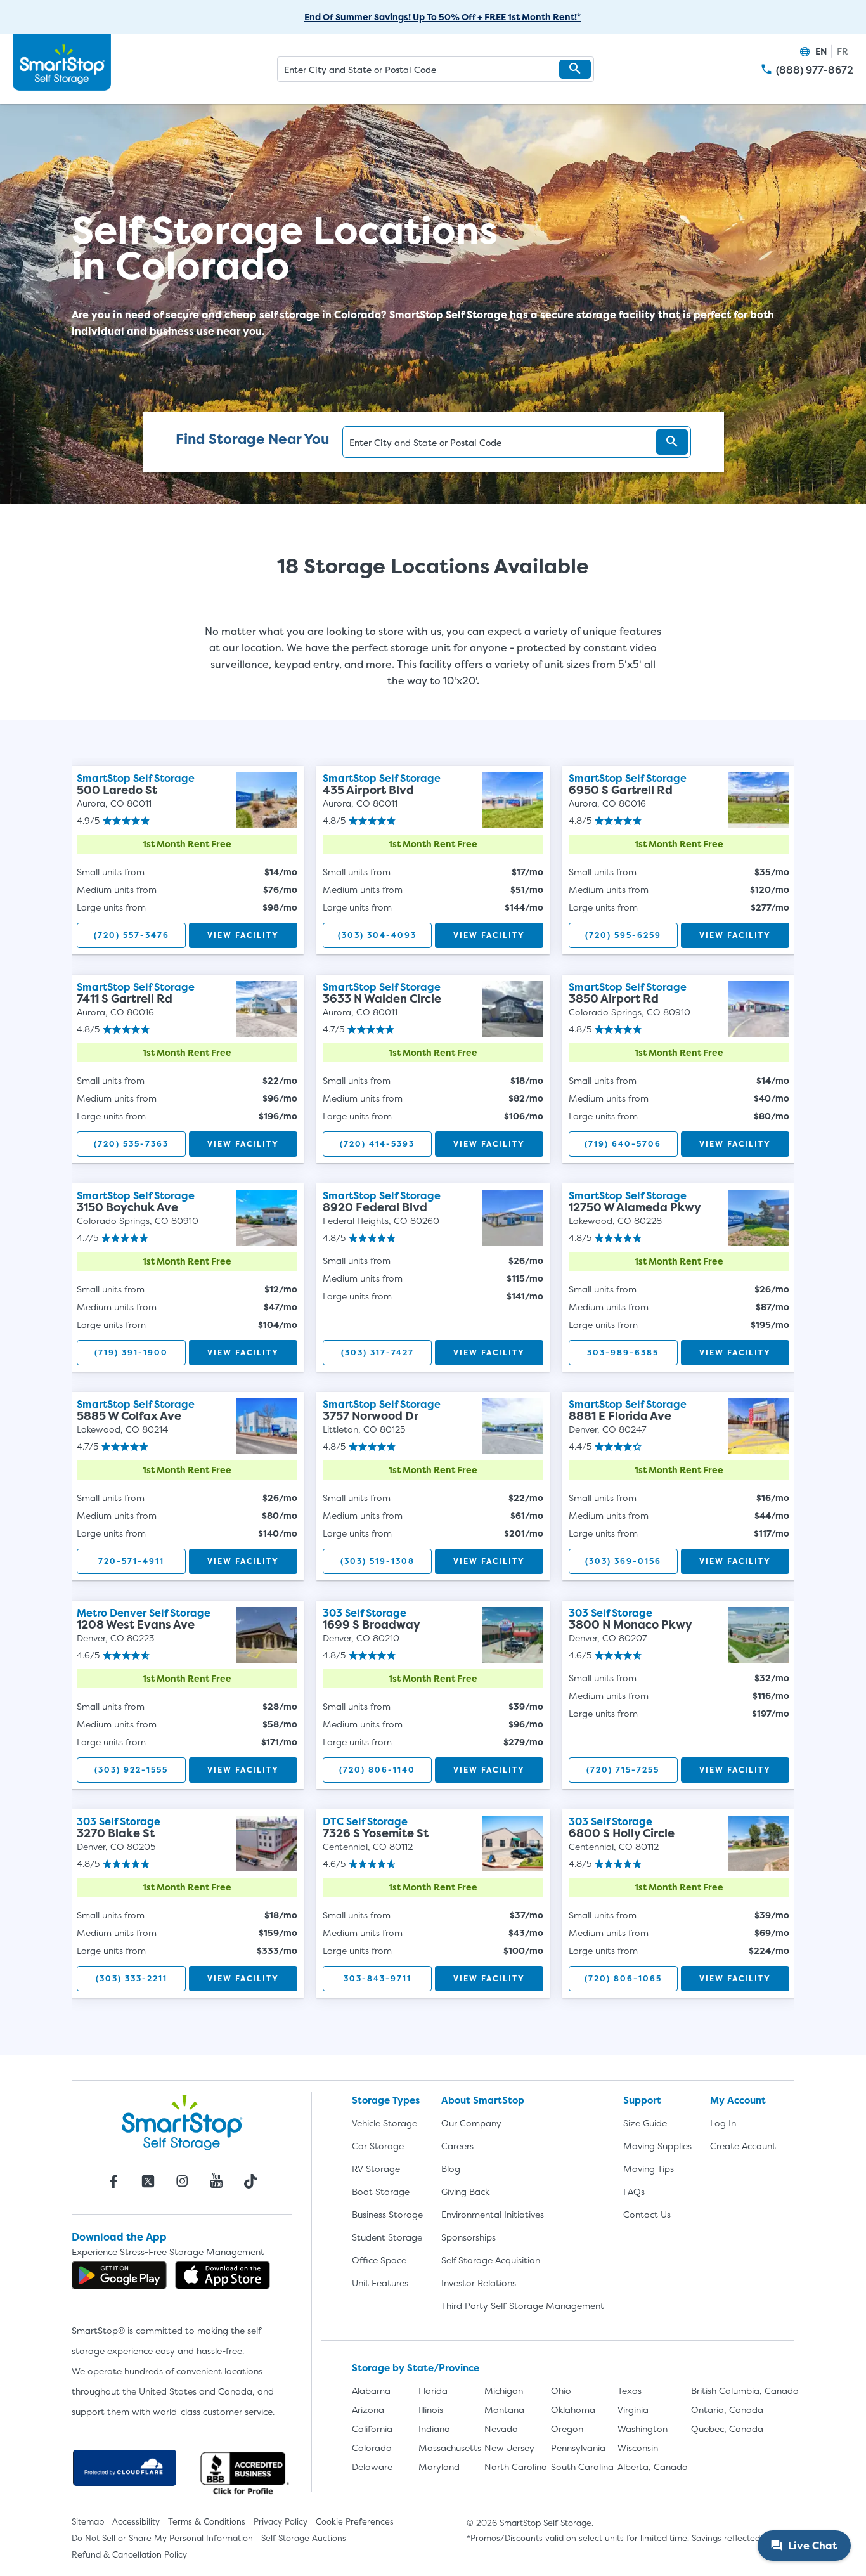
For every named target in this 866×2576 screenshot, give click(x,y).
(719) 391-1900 (131, 1352)
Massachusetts (450, 2448)
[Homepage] (62, 63)
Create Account (743, 2146)
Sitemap (88, 2521)
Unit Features (380, 2283)
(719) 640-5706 (623, 1144)
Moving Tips (649, 2169)
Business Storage (387, 2214)
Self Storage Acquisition (491, 2260)
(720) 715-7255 (623, 1770)
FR (843, 51)
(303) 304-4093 (377, 935)
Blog (451, 2169)
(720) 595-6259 (623, 935)
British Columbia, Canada (745, 2391)
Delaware (372, 2467)
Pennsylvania (578, 2448)
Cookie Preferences (355, 2521)
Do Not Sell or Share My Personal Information (162, 2538)
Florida (433, 2391)
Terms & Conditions (207, 2521)
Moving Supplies (657, 2146)
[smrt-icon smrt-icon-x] (148, 2181)
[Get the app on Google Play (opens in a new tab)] (119, 2275)
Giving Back (465, 2191)
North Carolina (516, 2467)
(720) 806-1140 (377, 1770)
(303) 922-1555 (131, 1770)
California (372, 2429)
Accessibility (136, 2521)
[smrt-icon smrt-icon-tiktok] (250, 2181)
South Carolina (582, 2467)
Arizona (368, 2410)
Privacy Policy (281, 2521)
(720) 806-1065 (623, 1978)
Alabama (371, 2391)
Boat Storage (381, 2191)
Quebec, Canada (727, 2429)
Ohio (561, 2391)
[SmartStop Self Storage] (182, 2123)
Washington (643, 2429)
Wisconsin (638, 2448)
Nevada (501, 2429)
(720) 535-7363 (131, 1144)
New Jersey (509, 2448)
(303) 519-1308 (378, 1561)
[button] (575, 69)
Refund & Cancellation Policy (129, 2554)
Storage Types (386, 2100)
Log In (723, 2123)
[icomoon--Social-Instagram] (182, 2181)
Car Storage (378, 2146)
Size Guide (645, 2123)
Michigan (504, 2391)
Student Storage (387, 2237)
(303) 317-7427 (378, 1352)
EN (821, 51)
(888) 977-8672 (815, 70)
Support (642, 2100)
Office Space (379, 2260)
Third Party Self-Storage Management (523, 2306)
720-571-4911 (131, 1561)
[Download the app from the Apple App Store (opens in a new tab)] (223, 2275)
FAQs (634, 2191)
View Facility (243, 935)
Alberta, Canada (653, 2467)
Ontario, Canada (727, 2410)
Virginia (633, 2410)
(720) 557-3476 (132, 935)
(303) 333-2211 (132, 1978)
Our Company (471, 2123)
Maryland (439, 2467)
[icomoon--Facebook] (113, 2181)
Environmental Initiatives (493, 2214)
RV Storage (376, 2169)
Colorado (372, 2448)
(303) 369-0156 (623, 1561)
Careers (457, 2146)
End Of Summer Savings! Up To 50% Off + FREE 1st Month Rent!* (443, 17)
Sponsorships (469, 2237)
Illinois (431, 2410)
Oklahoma (573, 2410)
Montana (504, 2410)
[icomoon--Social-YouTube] (216, 2181)
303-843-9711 (378, 1978)
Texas (630, 2391)
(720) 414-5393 (377, 1144)
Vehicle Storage (385, 2123)
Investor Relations (479, 2283)
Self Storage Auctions (304, 2538)
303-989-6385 (623, 1352)
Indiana (434, 2429)
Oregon (567, 2429)
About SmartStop (483, 2100)
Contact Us (647, 2214)
